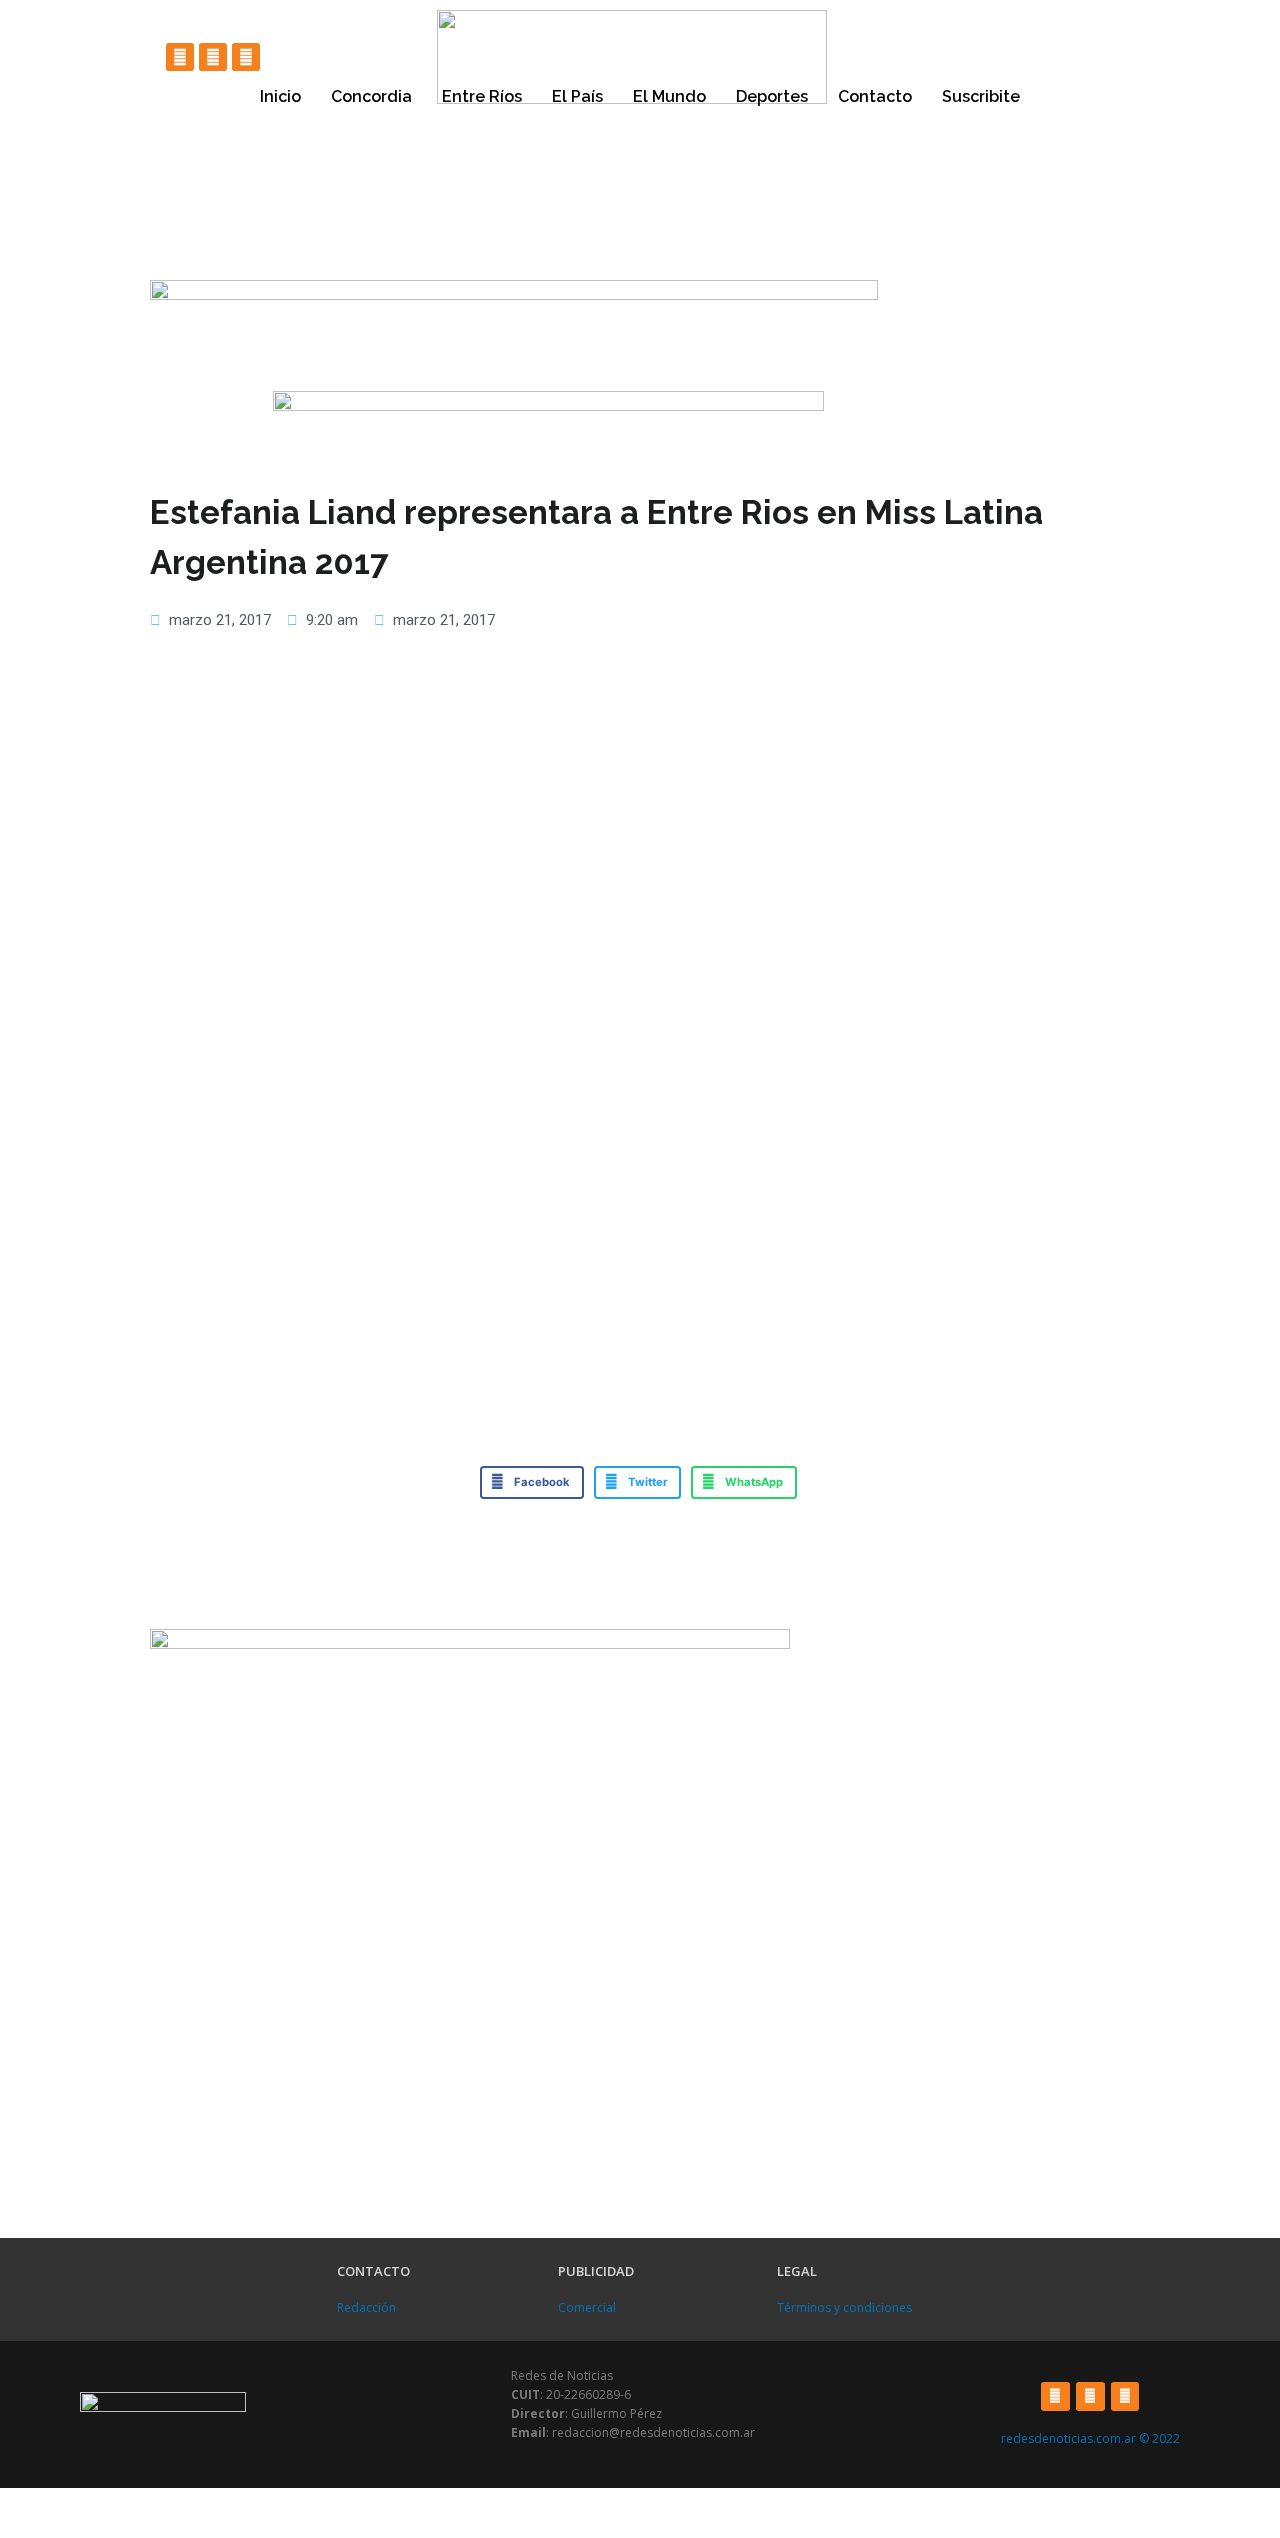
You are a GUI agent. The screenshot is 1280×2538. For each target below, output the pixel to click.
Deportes (772, 96)
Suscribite (981, 96)
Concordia (371, 96)
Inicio (280, 96)
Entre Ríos (482, 96)
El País (577, 96)
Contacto (875, 96)
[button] (532, 1483)
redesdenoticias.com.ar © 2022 (1090, 2438)
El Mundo (669, 96)
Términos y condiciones (844, 2307)
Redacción (366, 2307)
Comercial (587, 2307)
